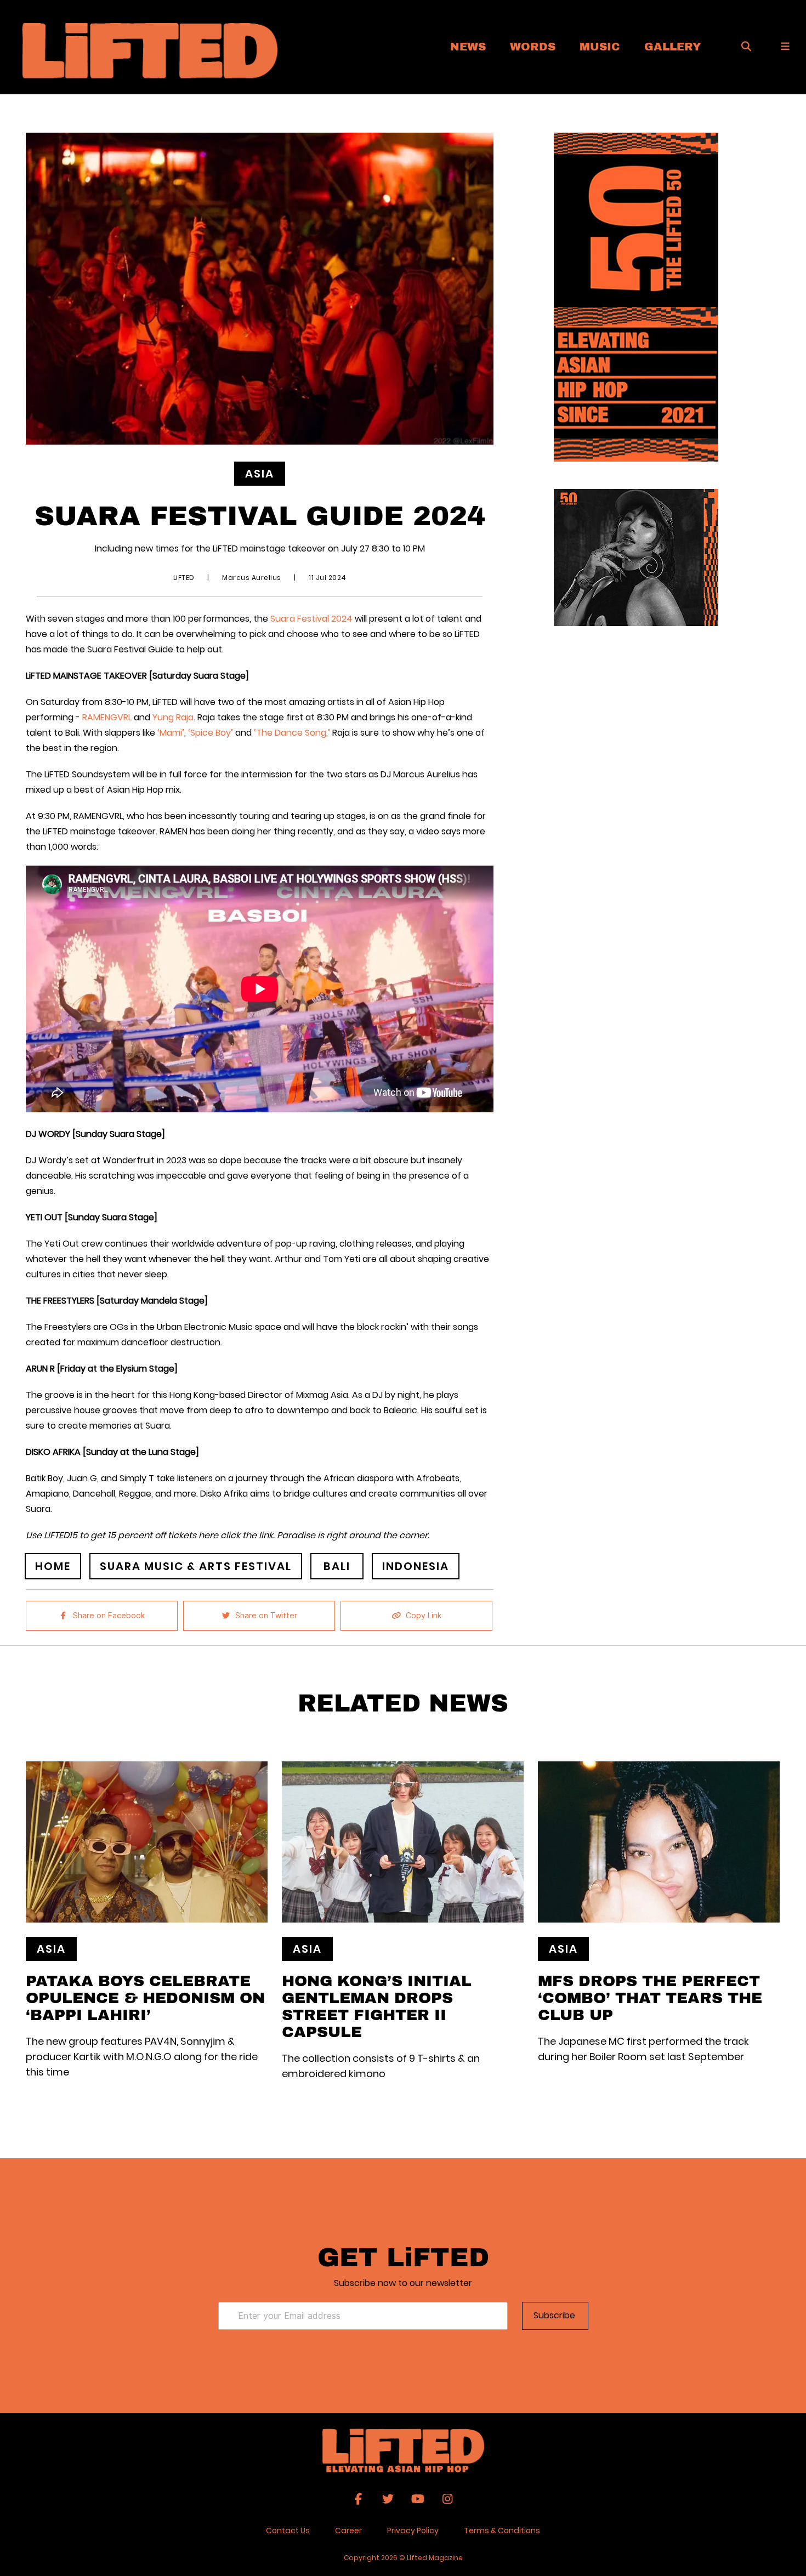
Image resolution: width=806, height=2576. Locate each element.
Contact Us (288, 2530)
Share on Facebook (109, 1616)
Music (600, 46)
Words (533, 46)
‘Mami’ (170, 733)
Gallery (673, 46)
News (468, 46)
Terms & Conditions (502, 2530)
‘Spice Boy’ (211, 733)
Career (348, 2530)
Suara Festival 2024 (313, 619)
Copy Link (424, 1616)
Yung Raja (173, 717)
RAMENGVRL (107, 717)
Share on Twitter (266, 1616)
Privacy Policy (413, 2530)
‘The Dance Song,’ (292, 733)
